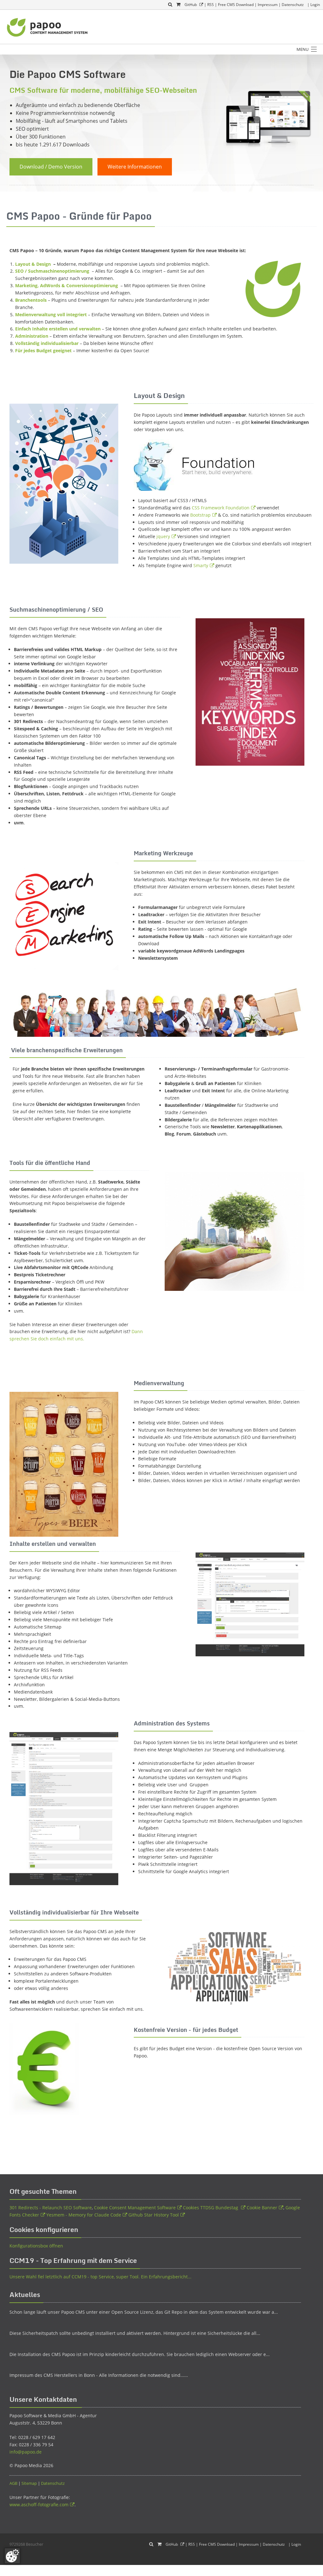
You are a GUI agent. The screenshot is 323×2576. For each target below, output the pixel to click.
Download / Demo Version (51, 167)
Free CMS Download (236, 5)
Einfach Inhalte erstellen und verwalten (58, 329)
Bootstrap (200, 515)
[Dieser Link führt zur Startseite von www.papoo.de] (48, 27)
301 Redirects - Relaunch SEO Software (51, 2208)
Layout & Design (34, 264)
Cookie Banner (262, 2208)
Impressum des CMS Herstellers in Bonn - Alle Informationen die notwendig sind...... (99, 2375)
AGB (13, 2483)
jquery (163, 536)
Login (315, 5)
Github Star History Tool (154, 2215)
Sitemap (29, 2483)
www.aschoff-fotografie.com (39, 2505)
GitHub (191, 5)
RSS (211, 5)
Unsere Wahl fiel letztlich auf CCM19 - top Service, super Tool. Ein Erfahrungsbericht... (100, 2277)
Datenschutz (293, 5)
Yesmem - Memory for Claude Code (84, 2215)
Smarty (201, 565)
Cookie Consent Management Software (135, 2208)
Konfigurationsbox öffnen (36, 2246)
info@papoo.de (26, 2452)
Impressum (268, 5)
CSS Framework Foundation (221, 508)
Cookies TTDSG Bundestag (211, 2208)
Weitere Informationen (135, 167)
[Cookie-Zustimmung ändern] (12, 2556)
